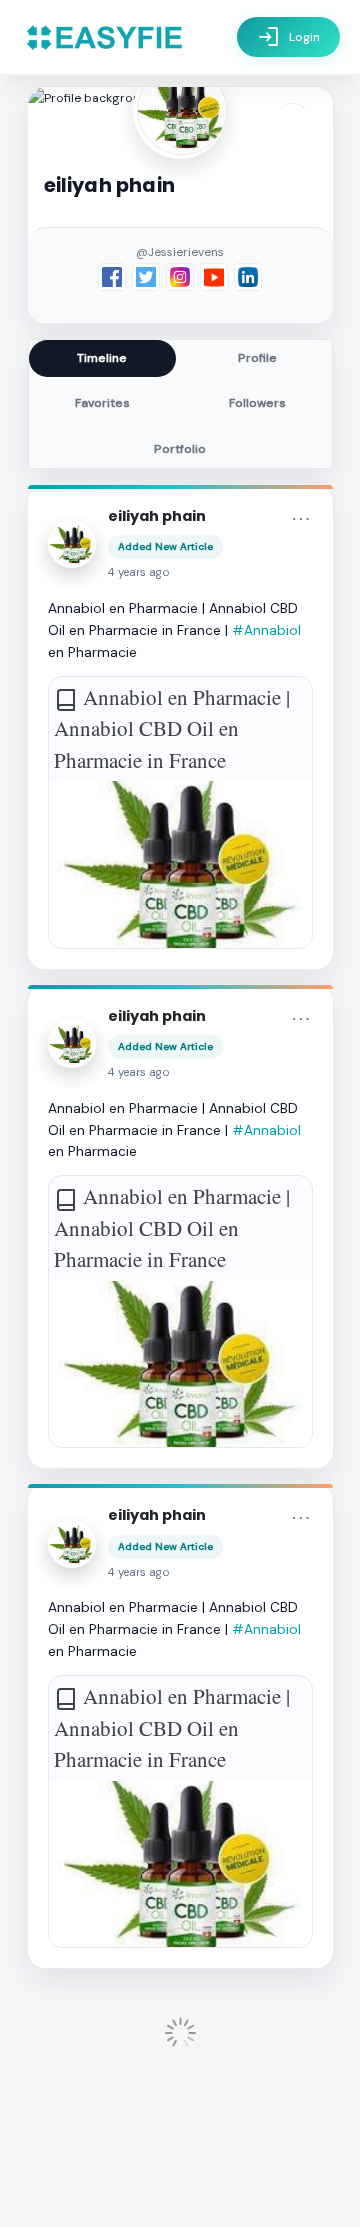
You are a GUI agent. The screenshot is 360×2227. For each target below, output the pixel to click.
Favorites (102, 403)
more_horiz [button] (301, 519)
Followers (257, 403)
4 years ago (139, 572)
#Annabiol (266, 630)
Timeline (102, 358)
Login (288, 37)
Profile (257, 358)
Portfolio (180, 449)
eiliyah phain (157, 516)
